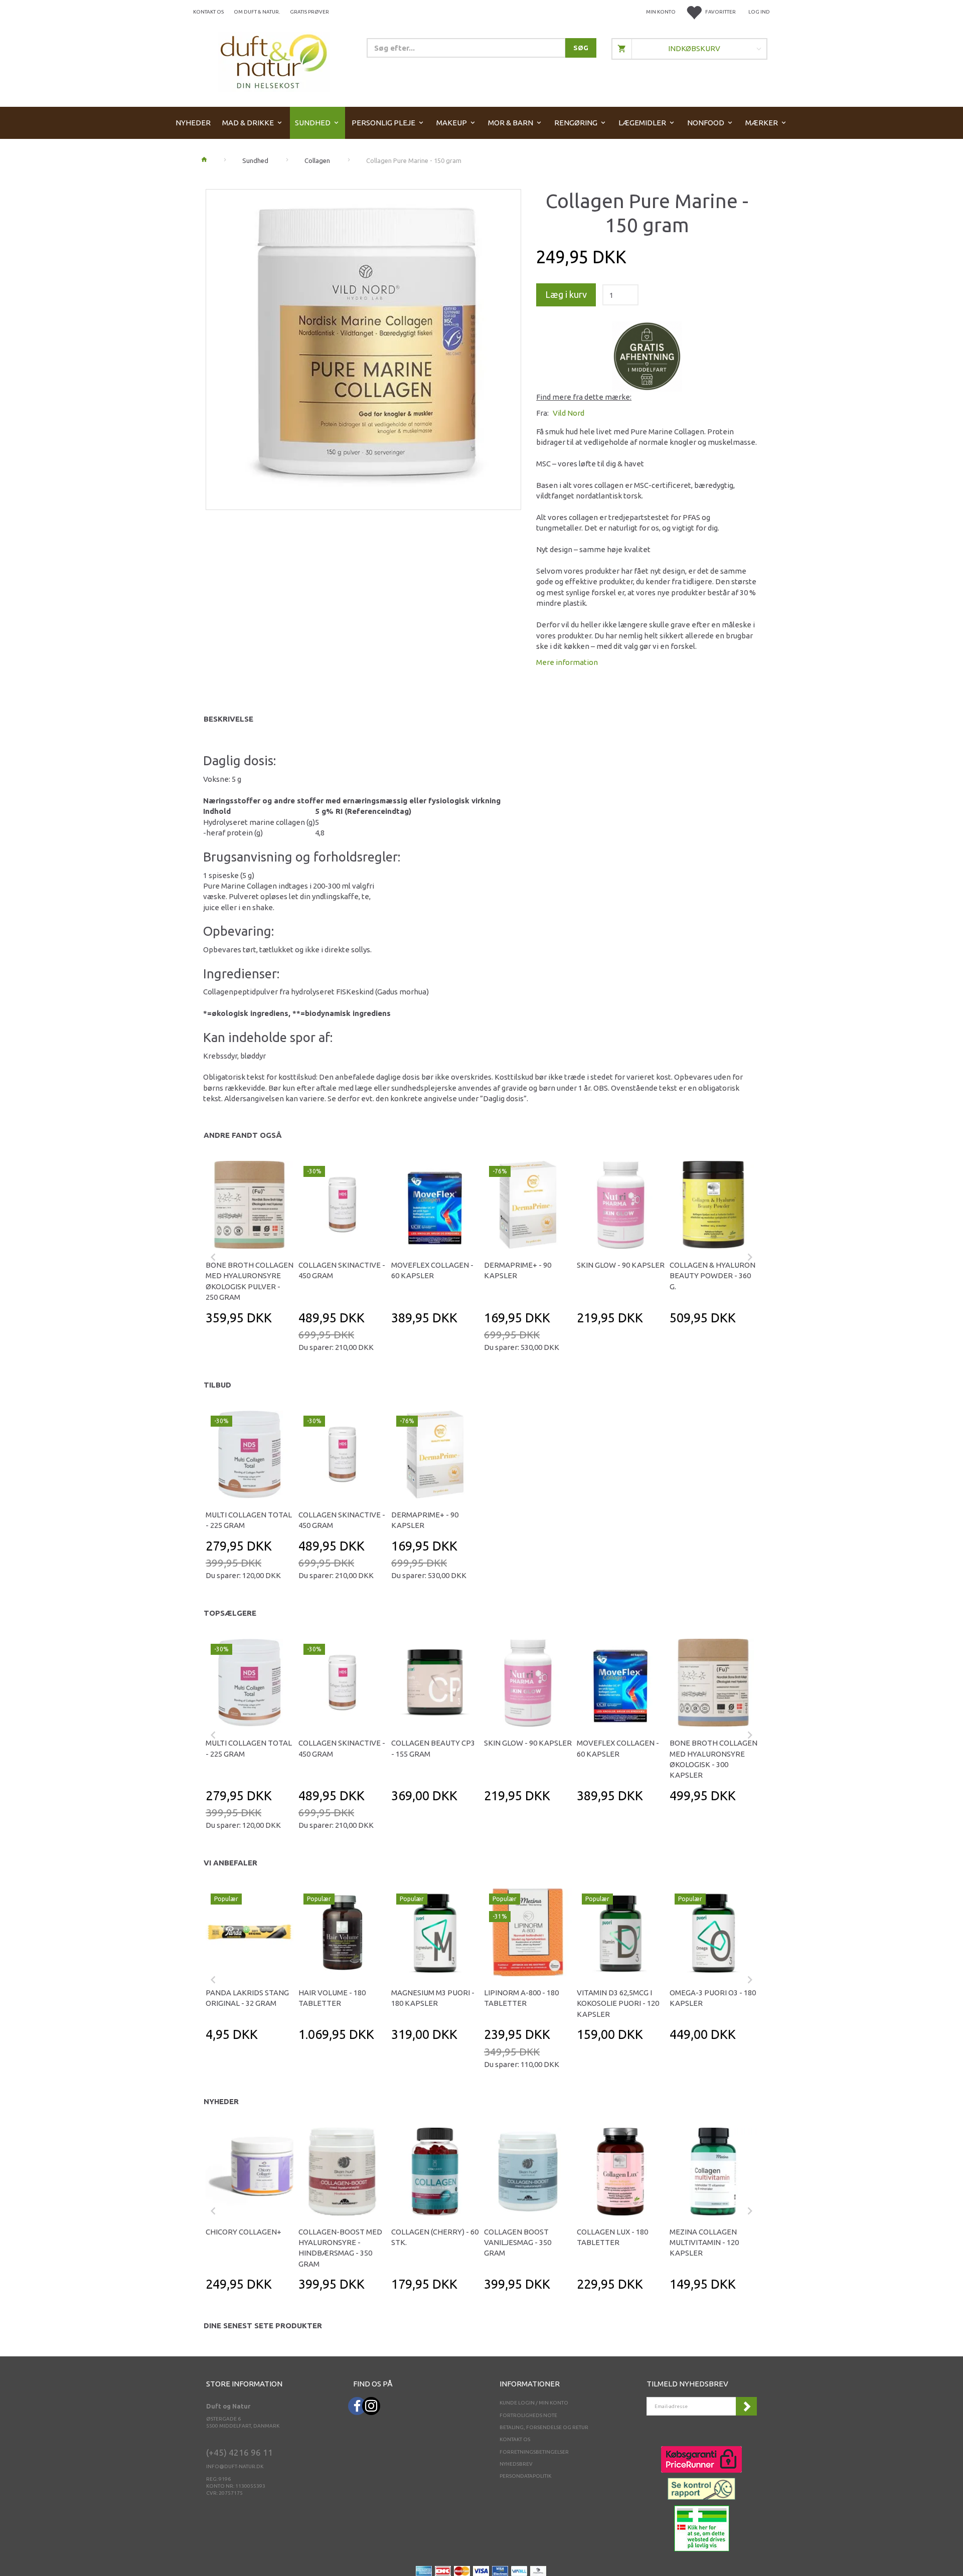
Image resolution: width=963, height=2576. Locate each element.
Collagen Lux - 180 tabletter (612, 2237)
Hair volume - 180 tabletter (332, 1998)
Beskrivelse (228, 719)
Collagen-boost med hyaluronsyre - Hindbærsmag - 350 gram (340, 2248)
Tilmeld (746, 2406)
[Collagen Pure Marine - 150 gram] (363, 347)
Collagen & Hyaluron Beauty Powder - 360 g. (712, 1276)
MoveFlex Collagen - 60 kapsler (432, 1270)
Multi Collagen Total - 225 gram (249, 1520)
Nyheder (221, 2101)
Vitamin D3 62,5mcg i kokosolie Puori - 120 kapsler (618, 2003)
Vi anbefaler (230, 1863)
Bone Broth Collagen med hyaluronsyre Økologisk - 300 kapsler (713, 1759)
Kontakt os (208, 12)
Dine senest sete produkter (263, 2326)
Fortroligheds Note (528, 2415)
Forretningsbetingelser (534, 2452)
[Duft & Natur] (274, 61)
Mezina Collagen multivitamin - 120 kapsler (704, 2243)
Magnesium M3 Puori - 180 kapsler (433, 1998)
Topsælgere (230, 1613)
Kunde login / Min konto (534, 2403)
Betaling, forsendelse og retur (544, 2427)
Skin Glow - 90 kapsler (621, 1265)
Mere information (567, 662)
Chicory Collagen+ (244, 2232)
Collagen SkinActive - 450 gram (342, 1270)
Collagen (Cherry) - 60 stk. (435, 2237)
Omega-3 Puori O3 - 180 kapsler (713, 1998)
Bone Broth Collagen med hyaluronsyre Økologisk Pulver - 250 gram (250, 1281)
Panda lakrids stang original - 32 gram (247, 1998)
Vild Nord (569, 413)
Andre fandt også (243, 1135)
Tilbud (217, 1385)
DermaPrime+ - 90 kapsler (518, 1270)
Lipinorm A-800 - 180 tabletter (521, 1998)
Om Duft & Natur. (257, 12)
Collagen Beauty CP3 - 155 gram (433, 1748)
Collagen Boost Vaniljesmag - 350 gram (518, 2243)
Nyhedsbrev (516, 2464)
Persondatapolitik (525, 2476)
